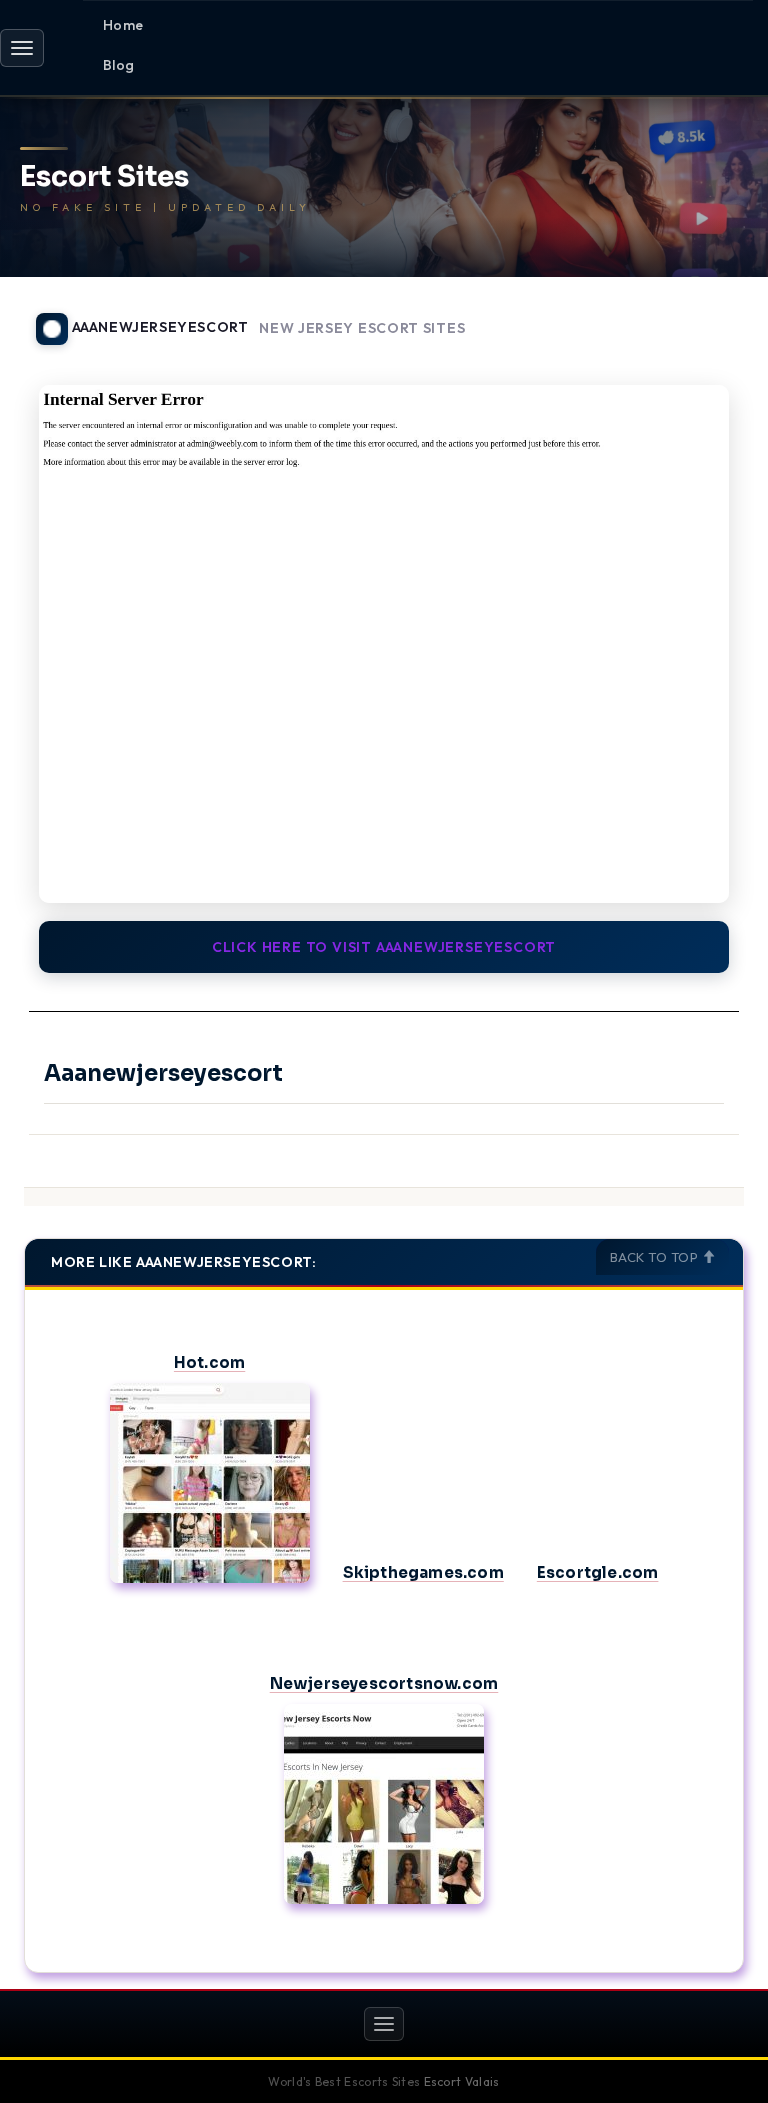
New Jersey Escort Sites (362, 328)
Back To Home (692, 317)
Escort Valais (462, 2081)
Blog (119, 65)
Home (123, 25)
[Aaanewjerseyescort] (384, 644)
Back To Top (656, 1257)
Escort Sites (104, 177)
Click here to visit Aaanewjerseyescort (384, 947)
